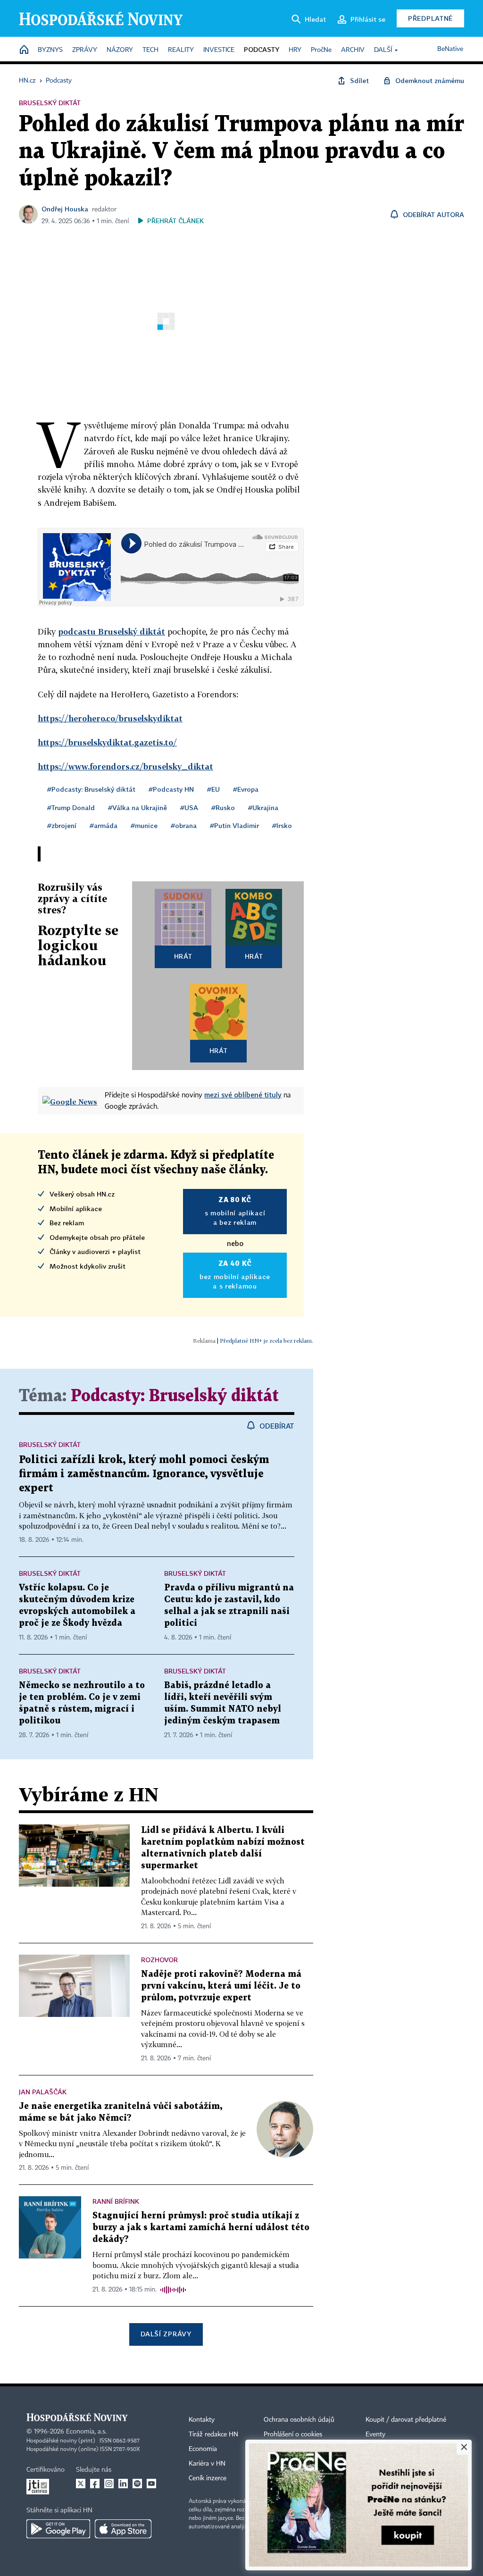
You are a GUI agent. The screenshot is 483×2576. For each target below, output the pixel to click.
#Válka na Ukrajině (137, 807)
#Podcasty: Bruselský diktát (91, 789)
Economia (203, 2449)
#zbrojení (62, 825)
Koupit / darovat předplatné (406, 2420)
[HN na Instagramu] (109, 2484)
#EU (213, 789)
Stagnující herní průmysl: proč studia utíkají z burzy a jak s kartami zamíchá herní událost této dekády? (201, 2228)
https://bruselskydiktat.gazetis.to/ (107, 742)
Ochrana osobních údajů (299, 2420)
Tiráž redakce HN (213, 2434)
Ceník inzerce (208, 2478)
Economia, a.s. (86, 2432)
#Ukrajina (263, 807)
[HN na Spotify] (137, 2484)
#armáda (104, 825)
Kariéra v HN (207, 2464)
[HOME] (24, 50)
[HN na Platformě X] (81, 2484)
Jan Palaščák (43, 2092)
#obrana (184, 825)
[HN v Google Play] (58, 2529)
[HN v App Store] (123, 2529)
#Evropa (246, 789)
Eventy (375, 2434)
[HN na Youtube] (151, 2484)
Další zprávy (166, 2334)
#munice (144, 825)
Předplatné (430, 18)
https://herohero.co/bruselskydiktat (110, 718)
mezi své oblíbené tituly (243, 1095)
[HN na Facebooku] (95, 2484)
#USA (189, 807)
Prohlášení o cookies (293, 2434)
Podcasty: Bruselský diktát (175, 1396)
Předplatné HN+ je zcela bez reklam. (266, 1341)
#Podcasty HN (171, 789)
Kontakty (202, 2420)
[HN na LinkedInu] (123, 2484)
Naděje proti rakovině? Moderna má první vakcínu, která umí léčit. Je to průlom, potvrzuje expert (221, 1986)
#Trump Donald (71, 807)
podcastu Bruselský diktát (112, 631)
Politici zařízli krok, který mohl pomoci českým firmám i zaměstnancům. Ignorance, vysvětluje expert (144, 1474)
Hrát (183, 956)
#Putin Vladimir (234, 825)
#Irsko (282, 825)
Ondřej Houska (65, 209)
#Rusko (223, 807)
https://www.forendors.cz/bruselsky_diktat (125, 766)
